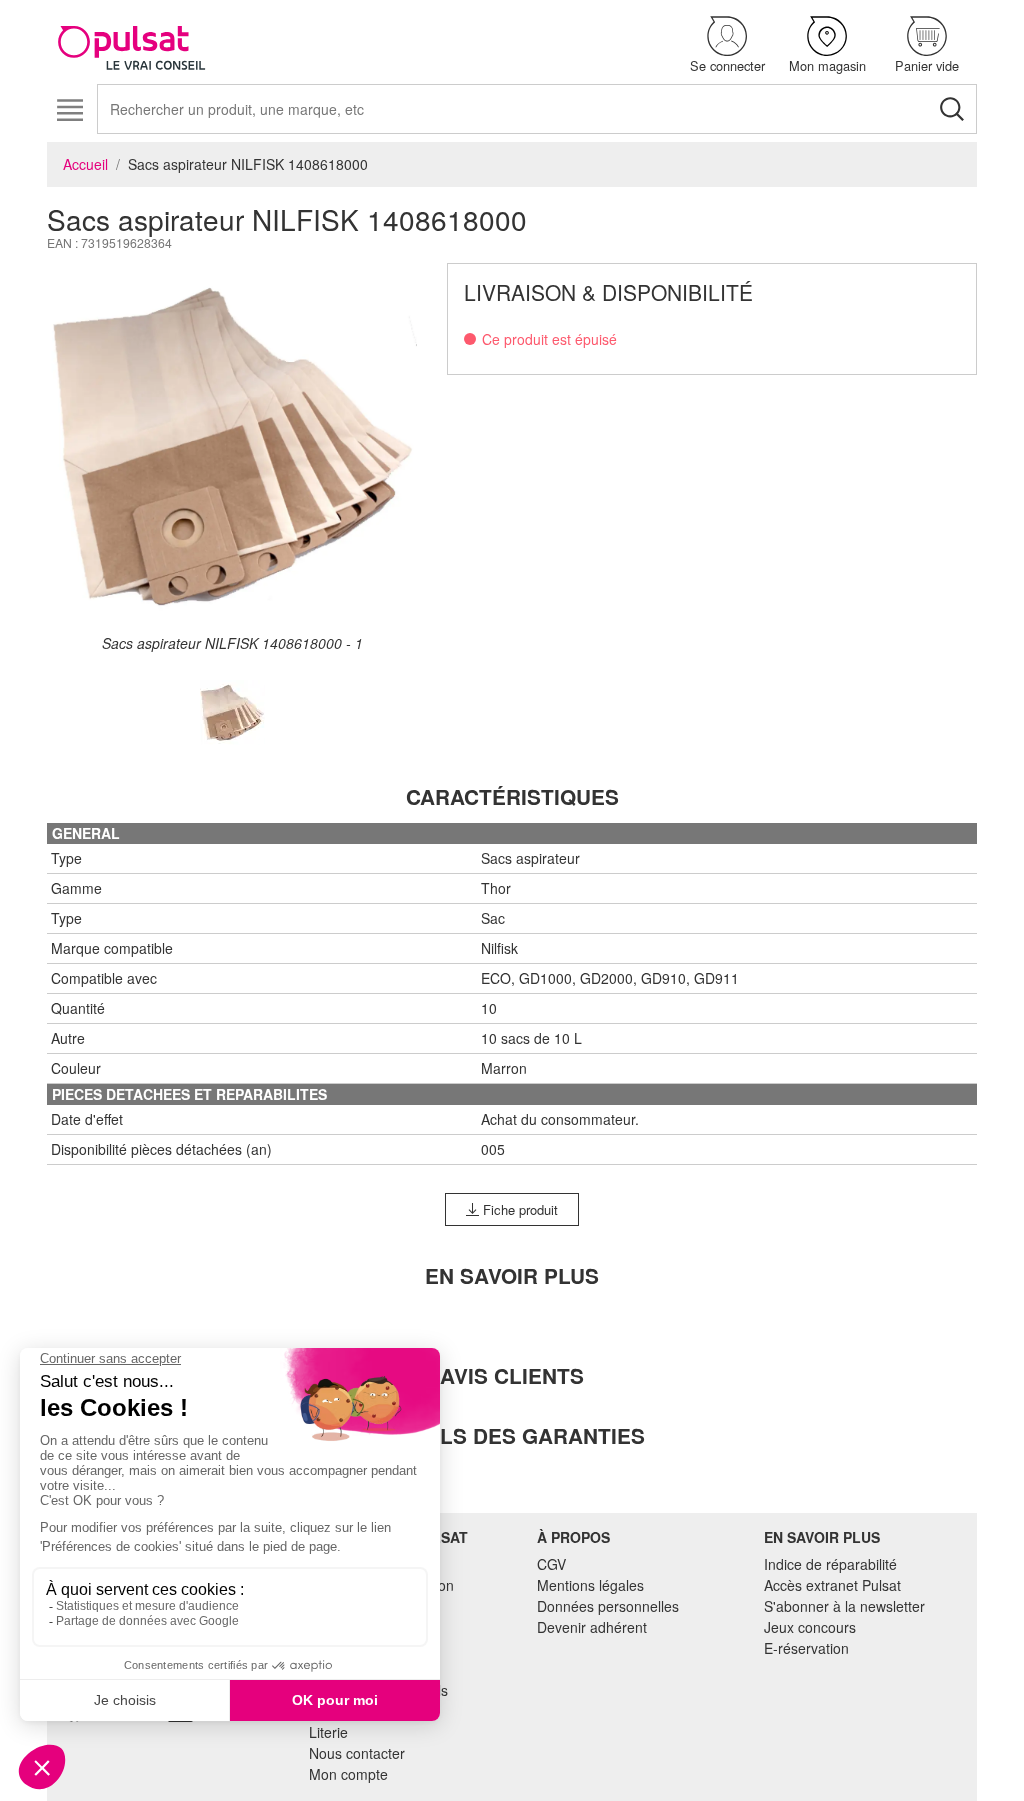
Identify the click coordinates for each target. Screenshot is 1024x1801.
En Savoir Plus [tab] (512, 1275)
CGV (551, 1564)
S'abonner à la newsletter (844, 1606)
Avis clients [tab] (512, 1375)
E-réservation (806, 1648)
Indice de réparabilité (830, 1564)
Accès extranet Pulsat (832, 1585)
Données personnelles (608, 1606)
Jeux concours (810, 1627)
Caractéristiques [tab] (512, 796)
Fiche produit (518, 1209)
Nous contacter (357, 1753)
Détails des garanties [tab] (512, 1435)
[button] (727, 45)
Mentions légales (590, 1585)
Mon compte (348, 1774)
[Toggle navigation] (69, 110)
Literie (328, 1732)
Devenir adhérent (592, 1627)
